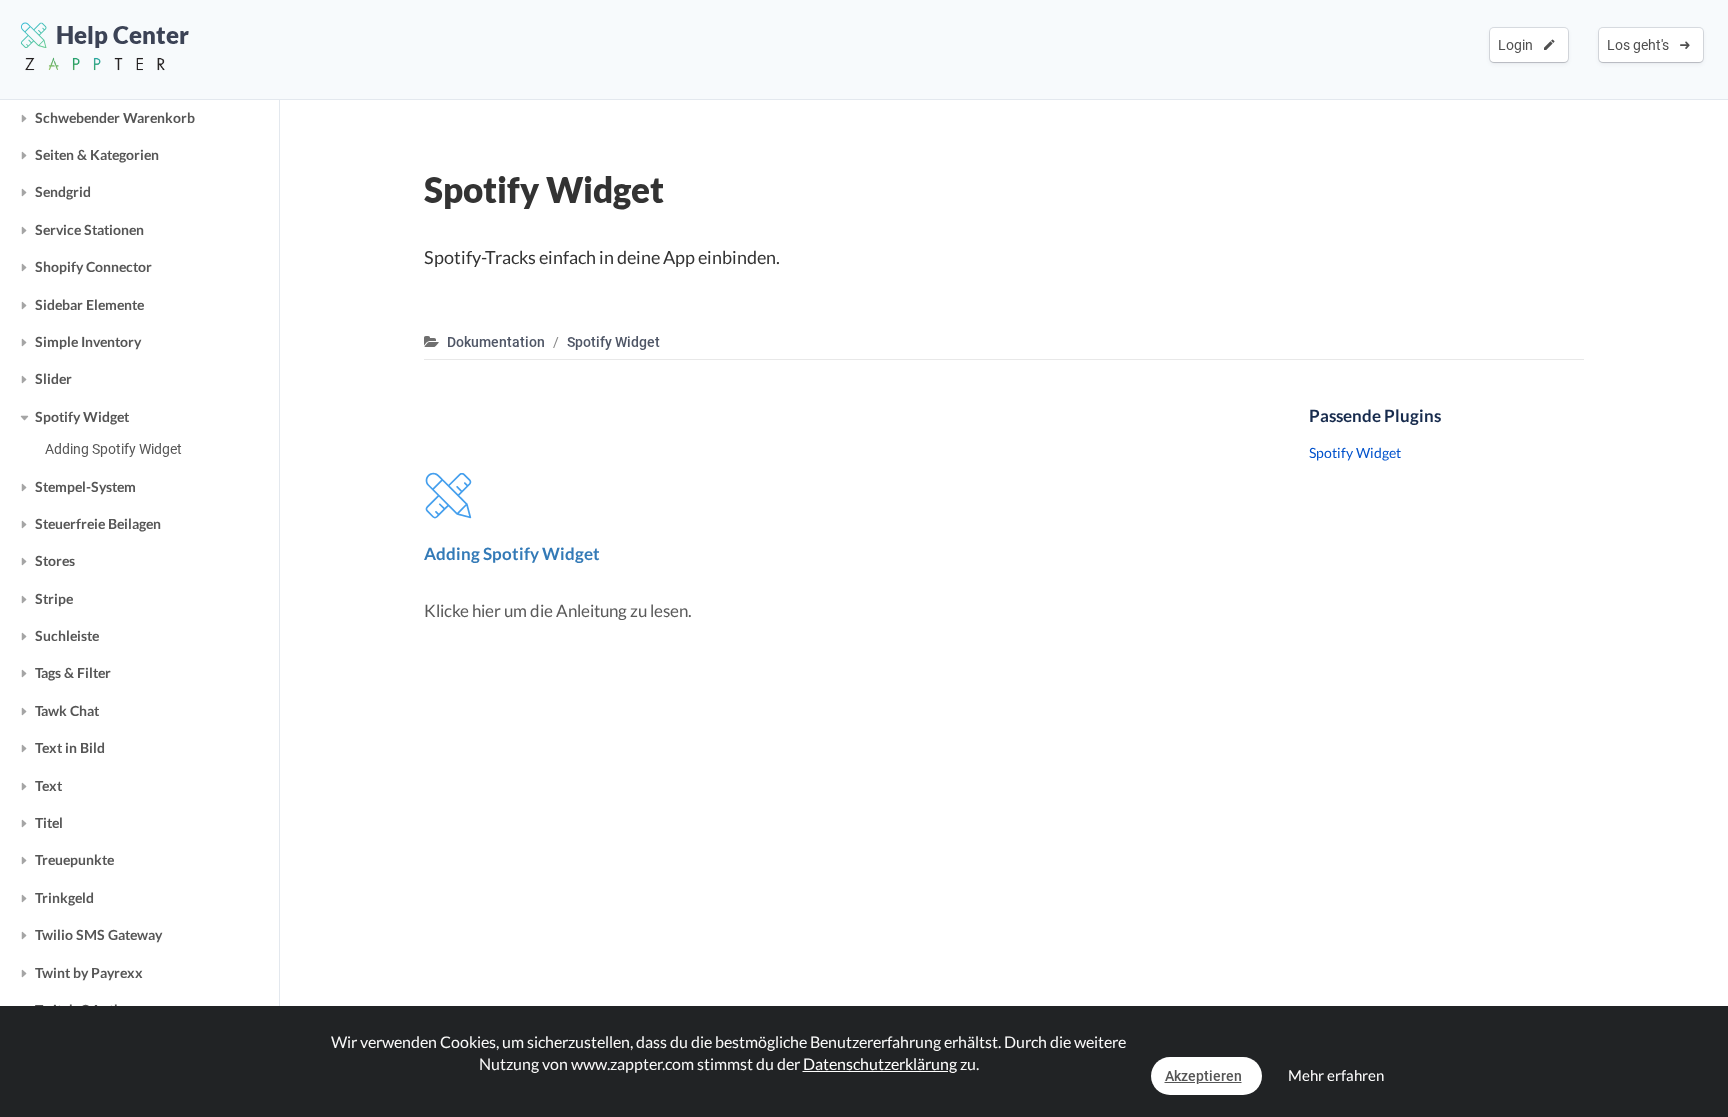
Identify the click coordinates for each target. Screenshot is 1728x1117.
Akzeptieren (1203, 1076)
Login (1518, 45)
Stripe (54, 598)
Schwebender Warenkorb (115, 117)
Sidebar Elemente (89, 304)
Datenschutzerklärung (880, 1063)
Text (48, 785)
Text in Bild (70, 747)
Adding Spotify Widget (113, 449)
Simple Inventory (88, 341)
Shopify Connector (93, 266)
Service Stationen (89, 229)
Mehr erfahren (1336, 1075)
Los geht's (1641, 45)
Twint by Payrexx (89, 972)
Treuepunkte (74, 859)
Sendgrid (63, 191)
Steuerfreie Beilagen (98, 523)
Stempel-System (85, 486)
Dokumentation (496, 342)
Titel (49, 822)
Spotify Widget (82, 416)
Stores (55, 560)
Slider (53, 378)
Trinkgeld (64, 897)
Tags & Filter (73, 672)
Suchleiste (67, 635)
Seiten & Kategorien (97, 154)
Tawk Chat (67, 710)
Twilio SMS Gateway (98, 934)
